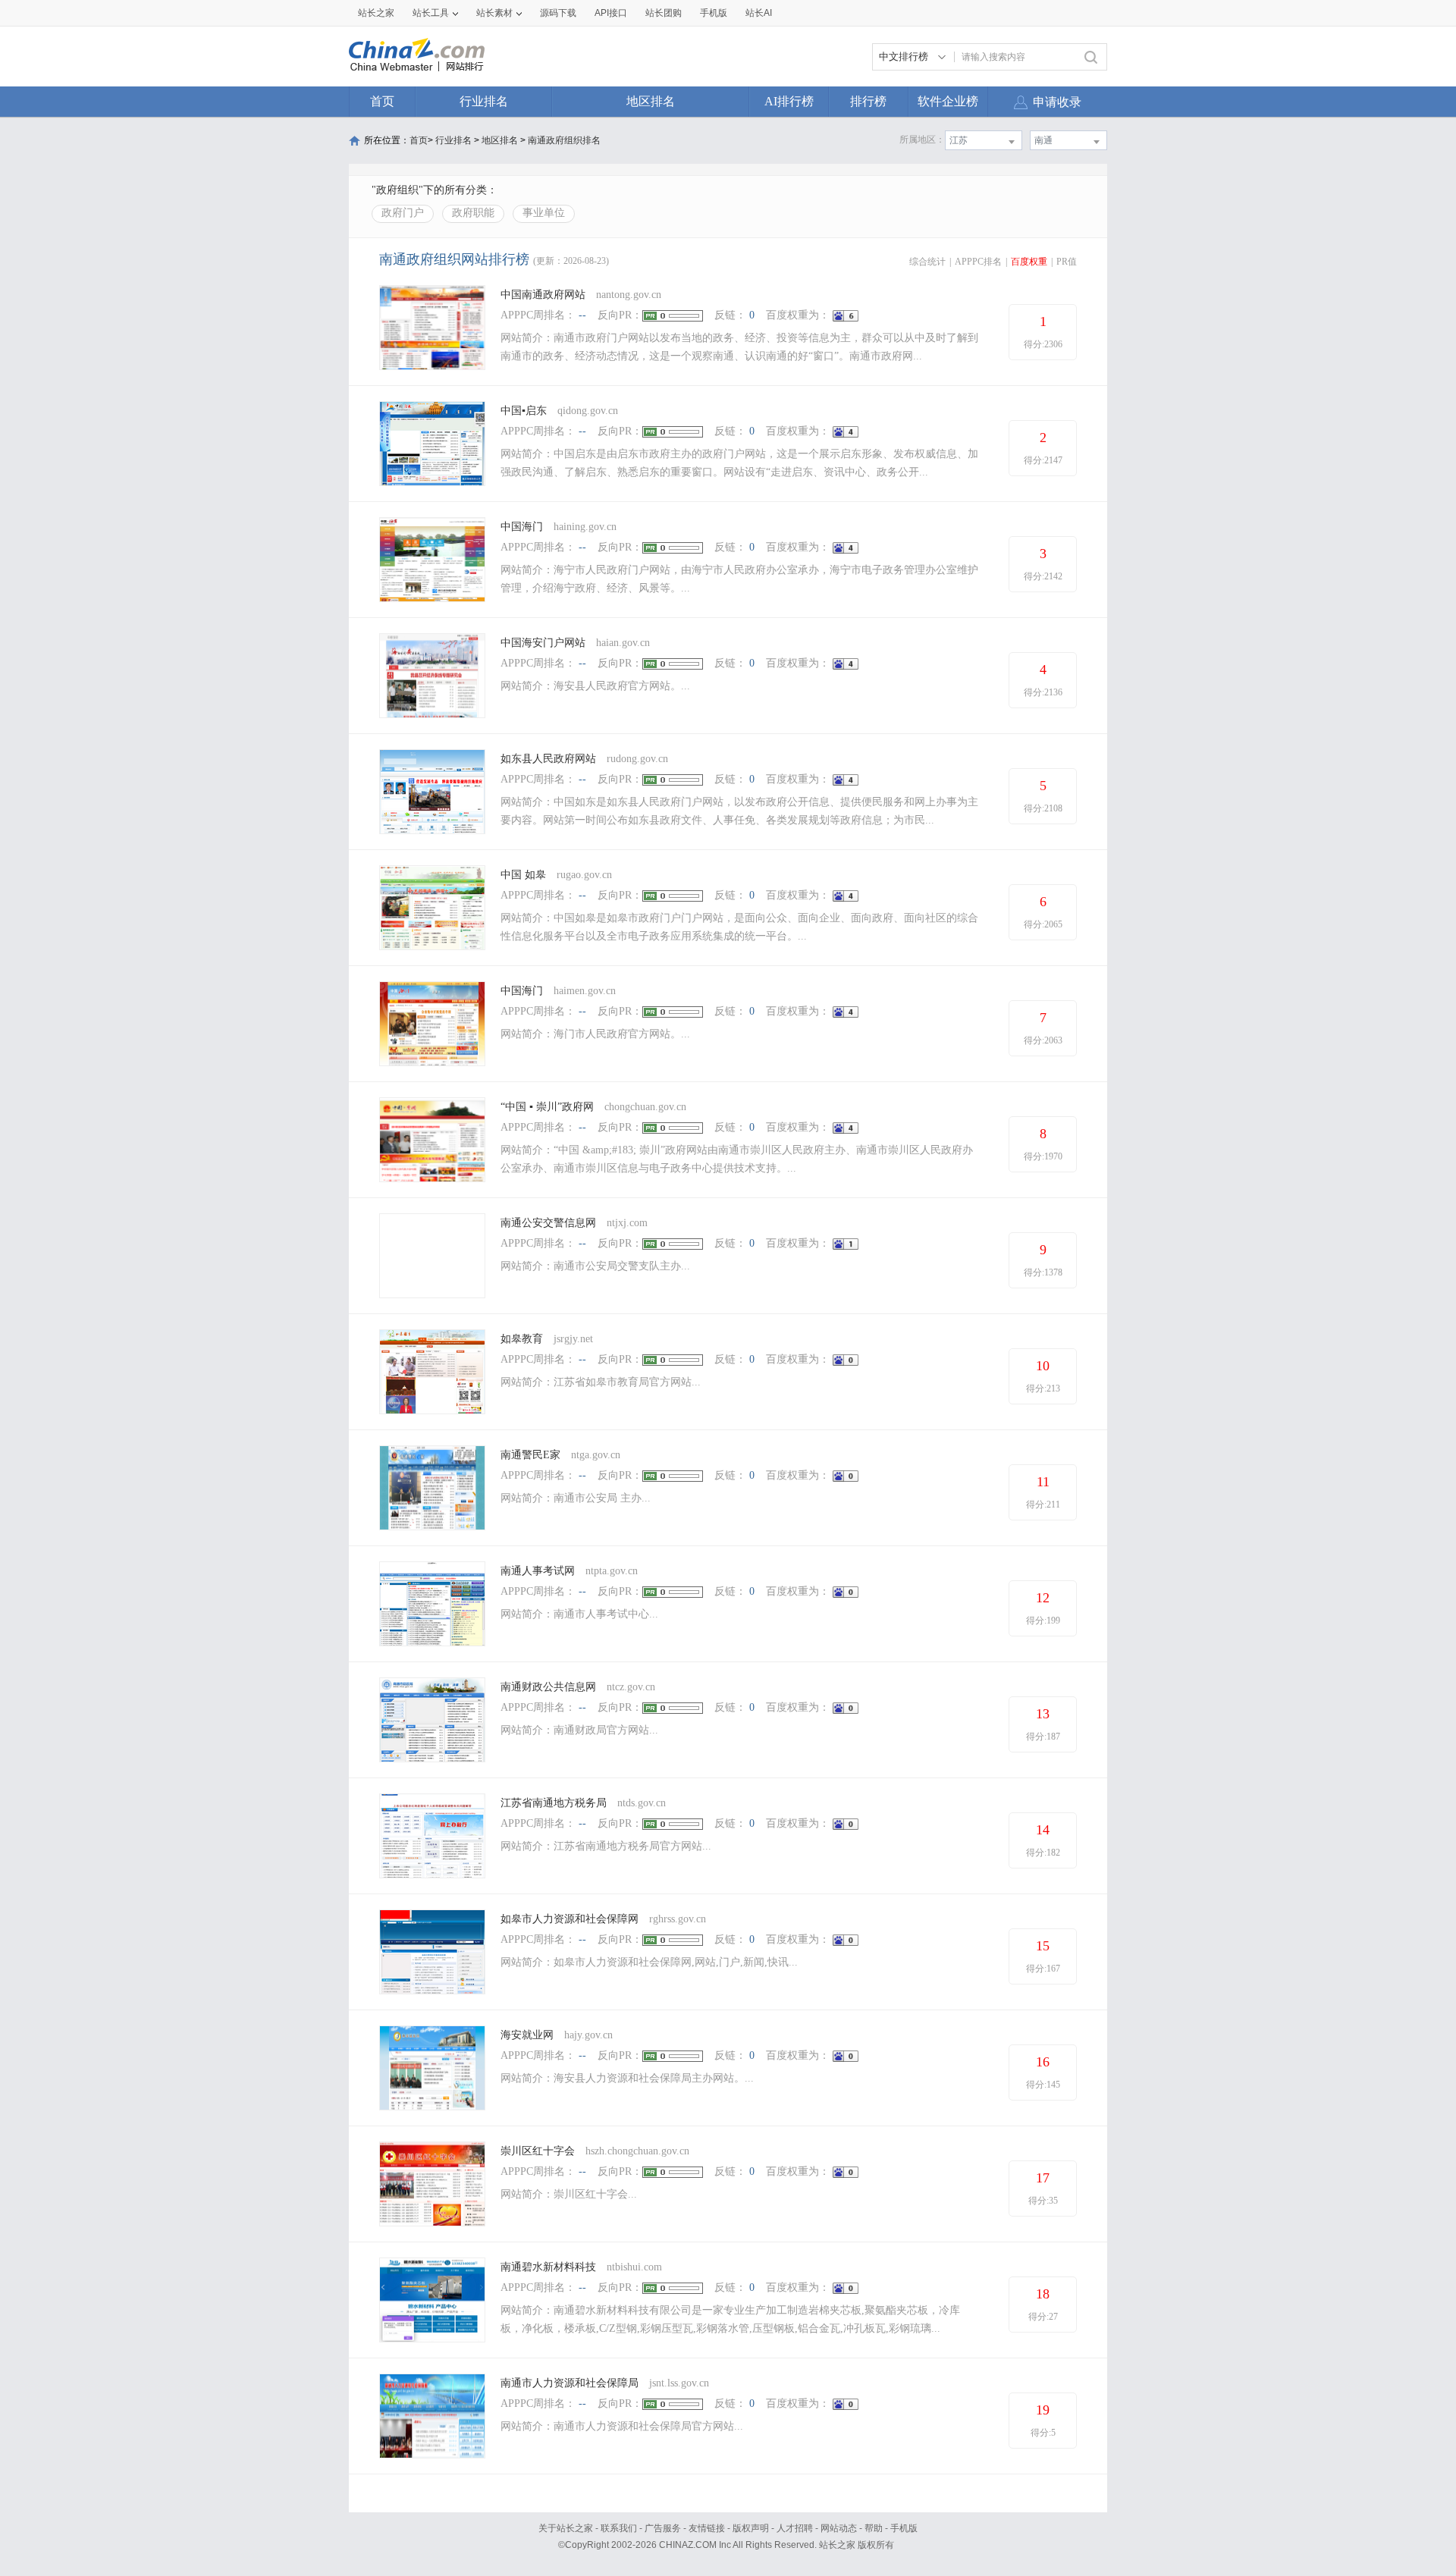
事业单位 (544, 213)
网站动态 (839, 2528)
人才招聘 (795, 2528)
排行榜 (868, 101)
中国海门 (522, 527)
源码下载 (558, 13)
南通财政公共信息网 (548, 1687)
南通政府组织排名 (564, 140)
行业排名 (484, 101)
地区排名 (651, 101)
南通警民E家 (530, 1455)
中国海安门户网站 (543, 643)
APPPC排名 (978, 262)
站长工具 (431, 13)
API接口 (611, 13)
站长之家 (376, 13)
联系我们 (619, 2528)
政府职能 (473, 213)
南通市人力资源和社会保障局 (570, 2383)
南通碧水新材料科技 (548, 2267)
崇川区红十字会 (538, 2151)
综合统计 (927, 262)
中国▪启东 (524, 411)
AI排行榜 (789, 101)
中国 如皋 (523, 875)
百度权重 (1029, 262)
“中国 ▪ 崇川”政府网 (547, 1107)
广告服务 (663, 2528)
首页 (382, 101)
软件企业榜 (948, 101)
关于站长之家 (566, 2528)
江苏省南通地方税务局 (554, 1803)
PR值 (1067, 262)
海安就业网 (527, 2035)
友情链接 (707, 2528)
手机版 (904, 2528)
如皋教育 (522, 1339)
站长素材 (494, 13)
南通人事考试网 (538, 1571)
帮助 (874, 2528)
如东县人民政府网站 (548, 759)
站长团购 (664, 13)
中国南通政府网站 (543, 295)
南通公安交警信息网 (548, 1223)
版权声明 (751, 2528)
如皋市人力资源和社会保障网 (570, 1919)
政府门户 (403, 213)
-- (582, 315)
